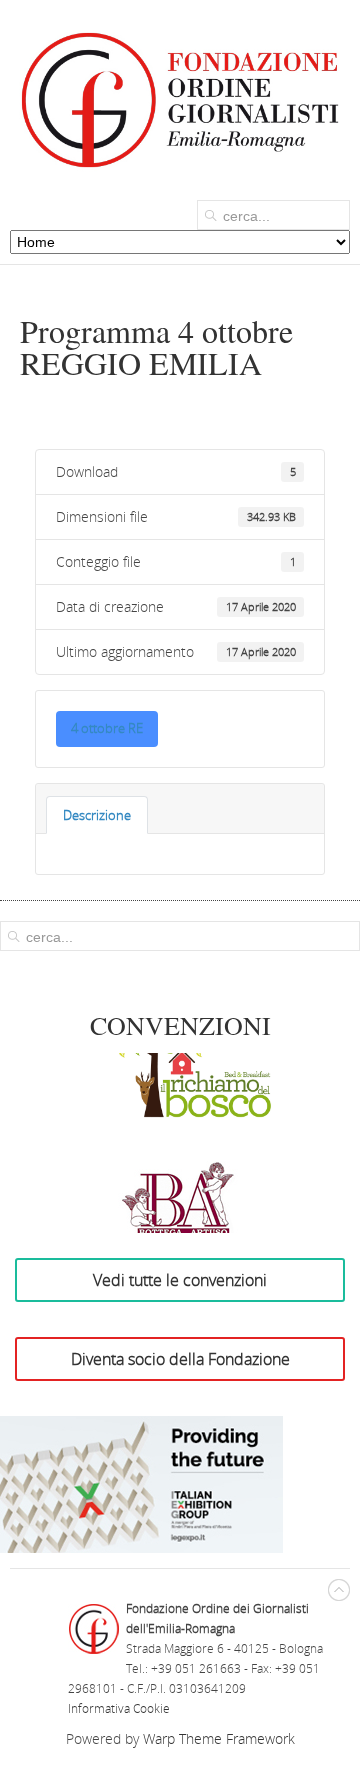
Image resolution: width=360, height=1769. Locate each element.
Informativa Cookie (119, 1708)
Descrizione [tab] (97, 815)
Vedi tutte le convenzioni (180, 1280)
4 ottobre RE (107, 728)
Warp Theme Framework (219, 1738)
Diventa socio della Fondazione (180, 1359)
